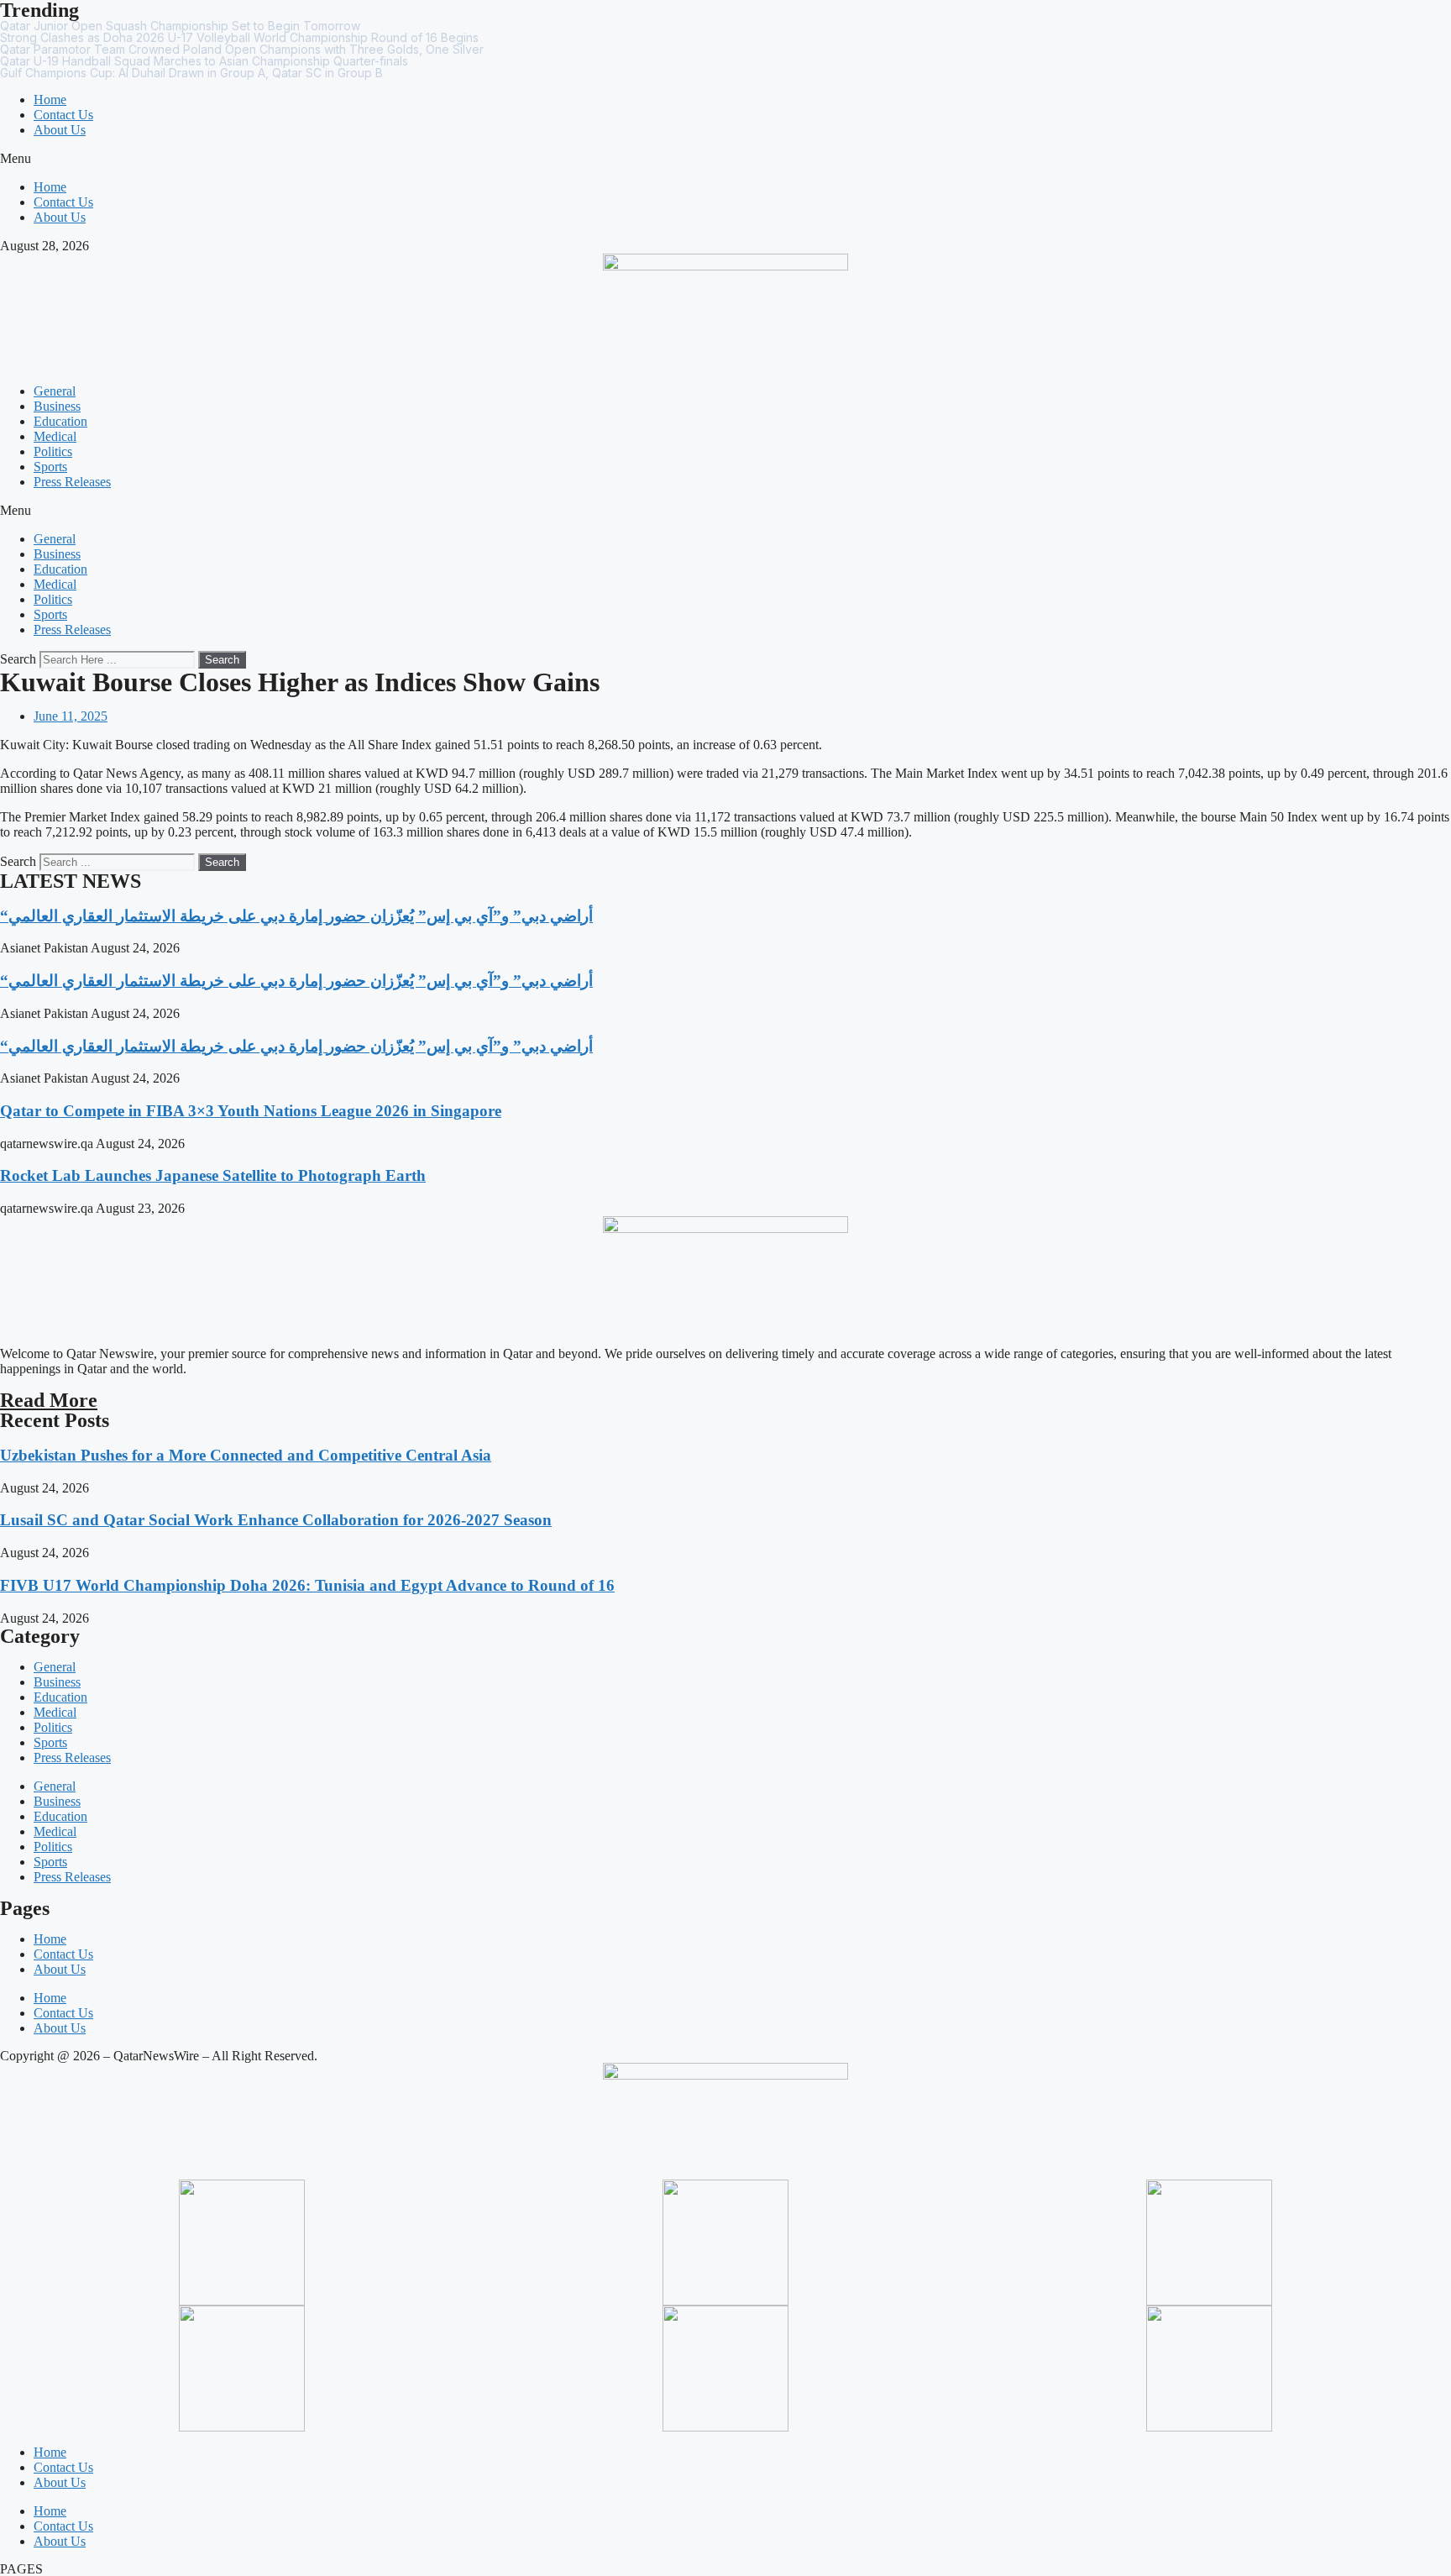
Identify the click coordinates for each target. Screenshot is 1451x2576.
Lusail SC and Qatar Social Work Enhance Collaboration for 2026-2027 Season (276, 1520)
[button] (725, 159)
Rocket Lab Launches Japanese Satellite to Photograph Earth (213, 1175)
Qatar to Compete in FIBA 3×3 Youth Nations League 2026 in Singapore (251, 1111)
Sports (50, 467)
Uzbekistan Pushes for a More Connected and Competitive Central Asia (246, 1455)
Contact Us (63, 115)
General (55, 391)
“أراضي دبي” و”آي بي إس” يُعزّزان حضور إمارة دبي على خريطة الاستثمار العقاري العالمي (296, 916)
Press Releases (72, 482)
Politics (53, 451)
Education (60, 421)
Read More (49, 1400)
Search (18, 659)
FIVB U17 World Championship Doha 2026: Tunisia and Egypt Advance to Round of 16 (307, 1585)
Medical (55, 436)
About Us (60, 130)
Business (57, 406)
